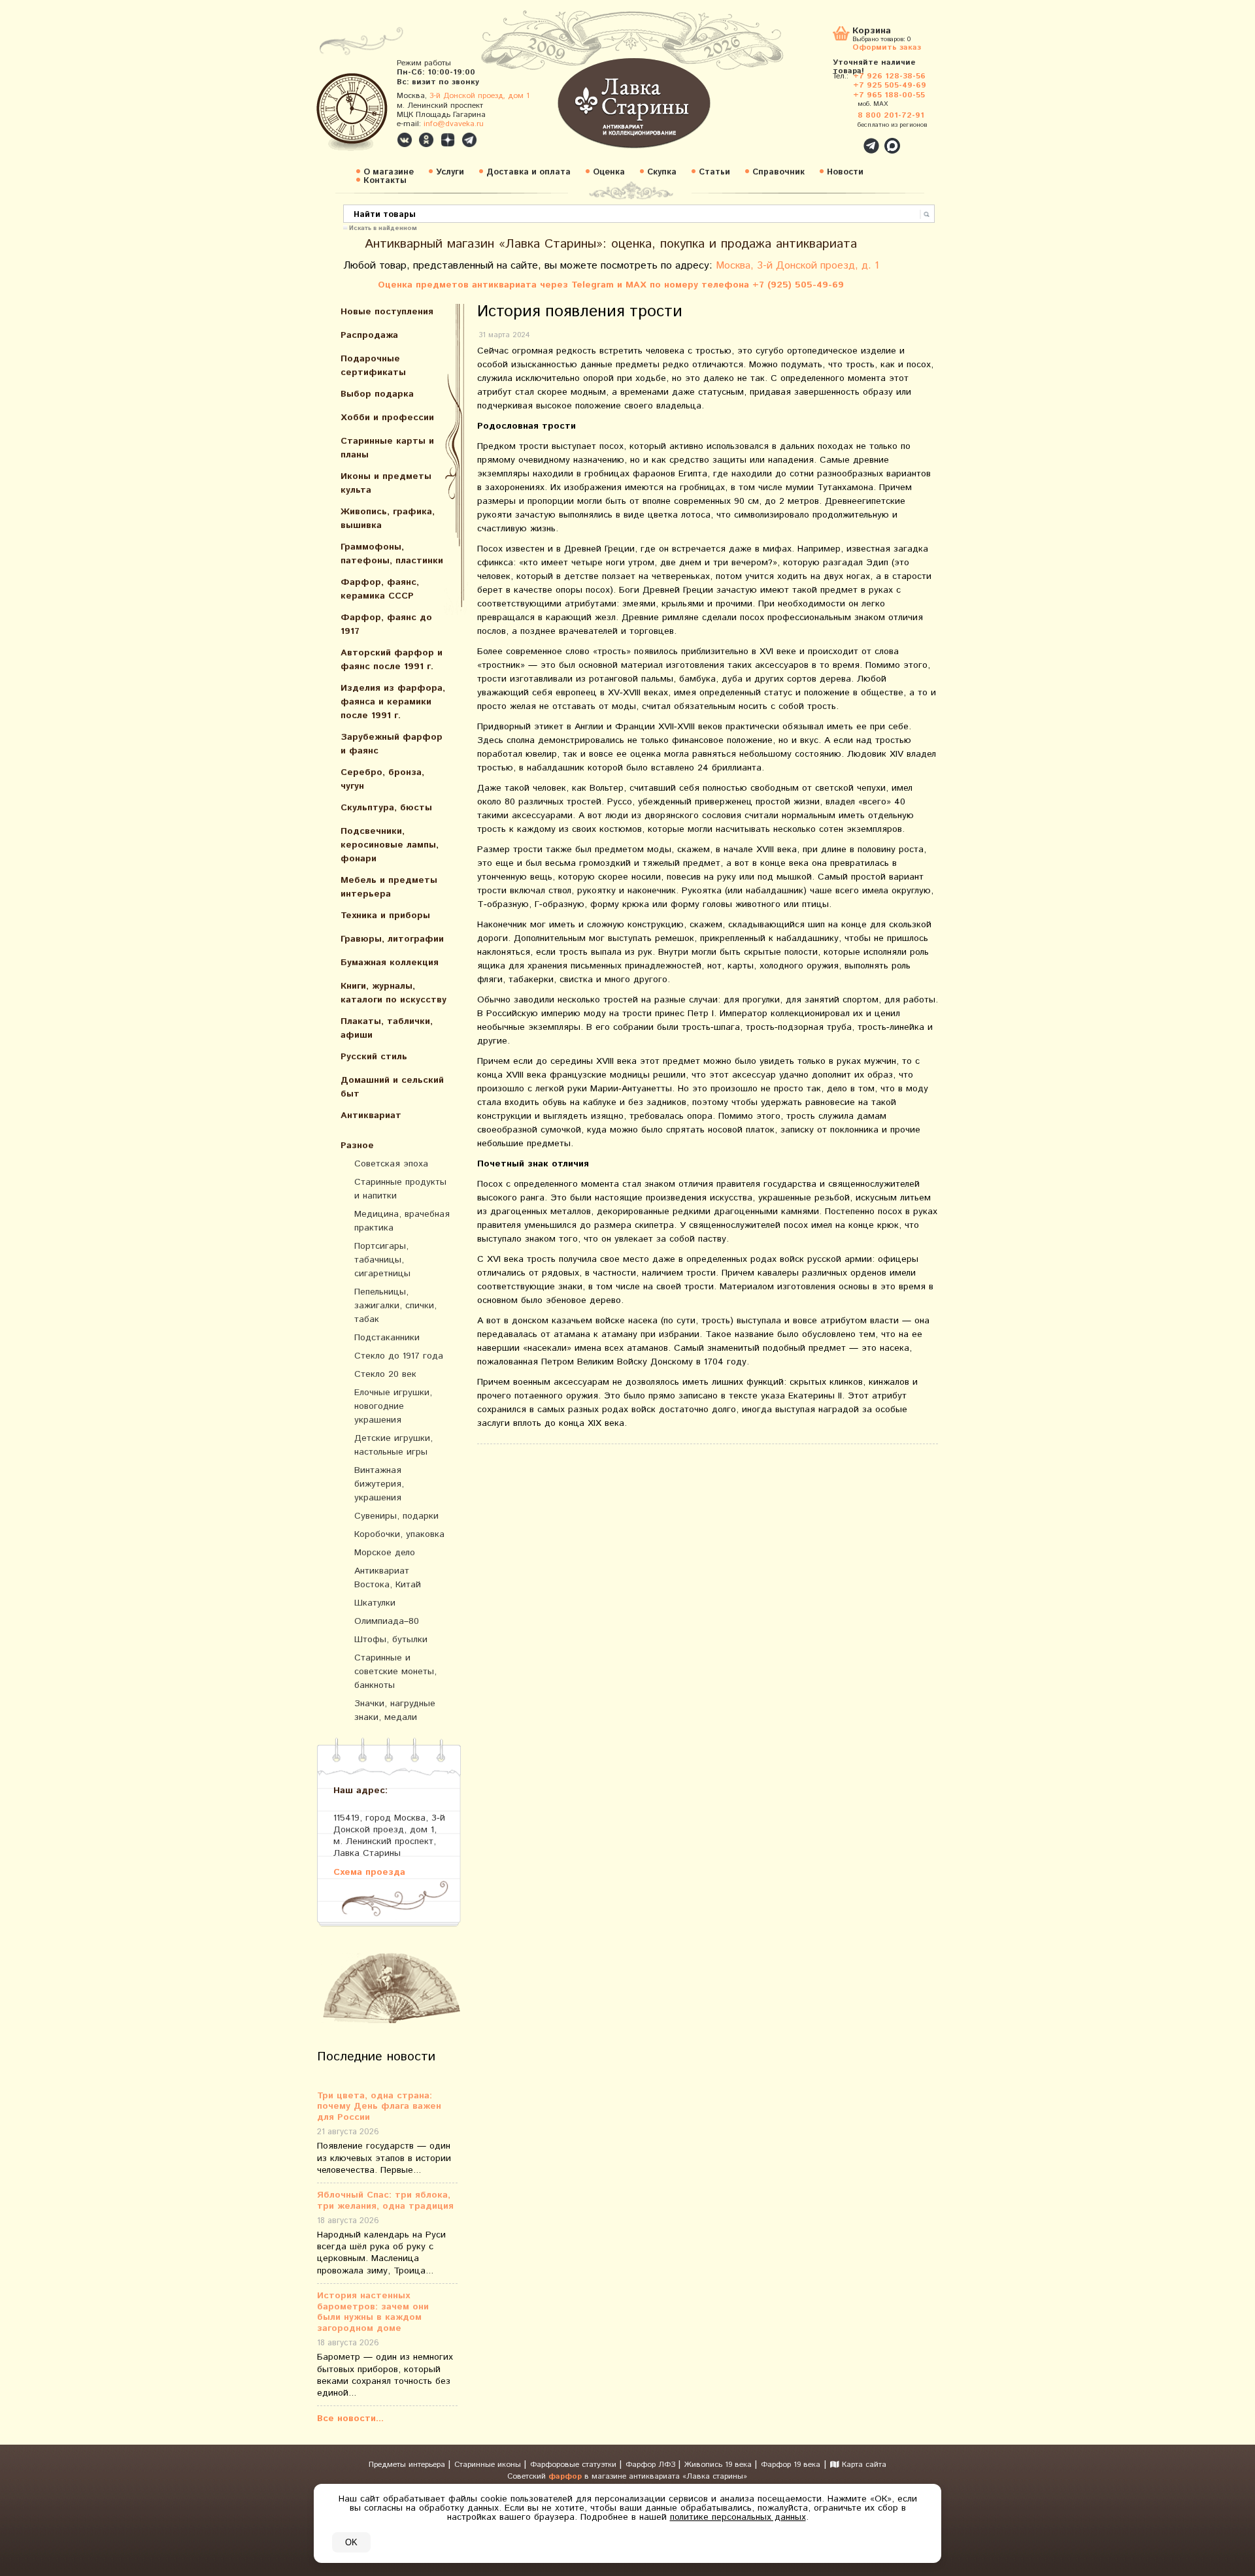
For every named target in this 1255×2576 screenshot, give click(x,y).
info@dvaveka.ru (454, 124)
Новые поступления (387, 312)
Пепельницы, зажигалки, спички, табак (395, 1306)
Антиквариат (371, 1115)
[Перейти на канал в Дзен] (448, 140)
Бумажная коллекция (390, 963)
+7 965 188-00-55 (889, 95)
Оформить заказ (887, 47)
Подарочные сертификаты (373, 366)
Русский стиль (374, 1057)
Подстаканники (387, 1338)
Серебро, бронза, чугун (382, 779)
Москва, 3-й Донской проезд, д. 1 (797, 266)
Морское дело (385, 1553)
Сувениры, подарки (396, 1516)
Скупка (662, 172)
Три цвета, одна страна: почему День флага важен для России (379, 2107)
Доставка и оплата (528, 172)
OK (351, 2542)
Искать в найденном (383, 227)
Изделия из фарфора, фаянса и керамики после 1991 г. (393, 702)
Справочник (778, 172)
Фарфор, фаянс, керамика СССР (380, 589)
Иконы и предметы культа (386, 483)
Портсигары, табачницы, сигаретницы (382, 1260)
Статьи (714, 172)
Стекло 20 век (385, 1374)
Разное (357, 1146)
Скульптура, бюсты (386, 808)
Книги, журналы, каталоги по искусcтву (393, 993)
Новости (845, 172)
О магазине (389, 172)
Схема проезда (369, 1872)
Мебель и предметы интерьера (389, 887)
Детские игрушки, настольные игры (393, 1445)
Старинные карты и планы (387, 448)
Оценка (609, 172)
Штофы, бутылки (391, 1640)
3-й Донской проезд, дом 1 (479, 96)
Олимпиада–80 (387, 1621)
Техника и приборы (385, 916)
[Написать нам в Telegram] (843, 139)
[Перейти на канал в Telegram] (469, 140)
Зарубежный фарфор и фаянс (392, 744)
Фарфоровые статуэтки (575, 2465)
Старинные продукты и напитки (400, 1189)
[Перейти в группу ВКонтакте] (405, 140)
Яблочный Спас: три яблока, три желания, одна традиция (385, 2201)
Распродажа (369, 335)
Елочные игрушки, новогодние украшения (393, 1406)
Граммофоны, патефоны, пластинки (392, 554)
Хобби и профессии (387, 418)
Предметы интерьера (408, 2465)
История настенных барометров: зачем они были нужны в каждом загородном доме (373, 2312)
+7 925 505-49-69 (890, 85)
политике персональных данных (738, 2517)
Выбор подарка (377, 394)
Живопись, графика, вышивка (388, 519)
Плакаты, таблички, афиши (387, 1028)
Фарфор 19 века (791, 2465)
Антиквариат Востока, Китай (388, 1578)
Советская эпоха (391, 1164)
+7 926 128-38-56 (889, 76)
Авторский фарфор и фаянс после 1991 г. (392, 660)
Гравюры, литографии (392, 939)
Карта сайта (863, 2465)
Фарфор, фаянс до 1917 (386, 624)
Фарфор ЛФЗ (652, 2465)
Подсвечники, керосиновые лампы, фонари (390, 845)
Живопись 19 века (719, 2465)
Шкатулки (375, 1603)
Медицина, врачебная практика (402, 1221)
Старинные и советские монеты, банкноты (395, 1672)
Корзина (872, 32)
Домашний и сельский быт (392, 1087)
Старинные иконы (489, 2465)
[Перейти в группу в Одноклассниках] (426, 140)
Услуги (450, 172)
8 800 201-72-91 (891, 115)
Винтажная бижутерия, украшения (379, 1484)
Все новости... (350, 2419)
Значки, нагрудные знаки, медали (395, 1710)
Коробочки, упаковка (399, 1534)
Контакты (385, 181)
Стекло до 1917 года (399, 1356)
